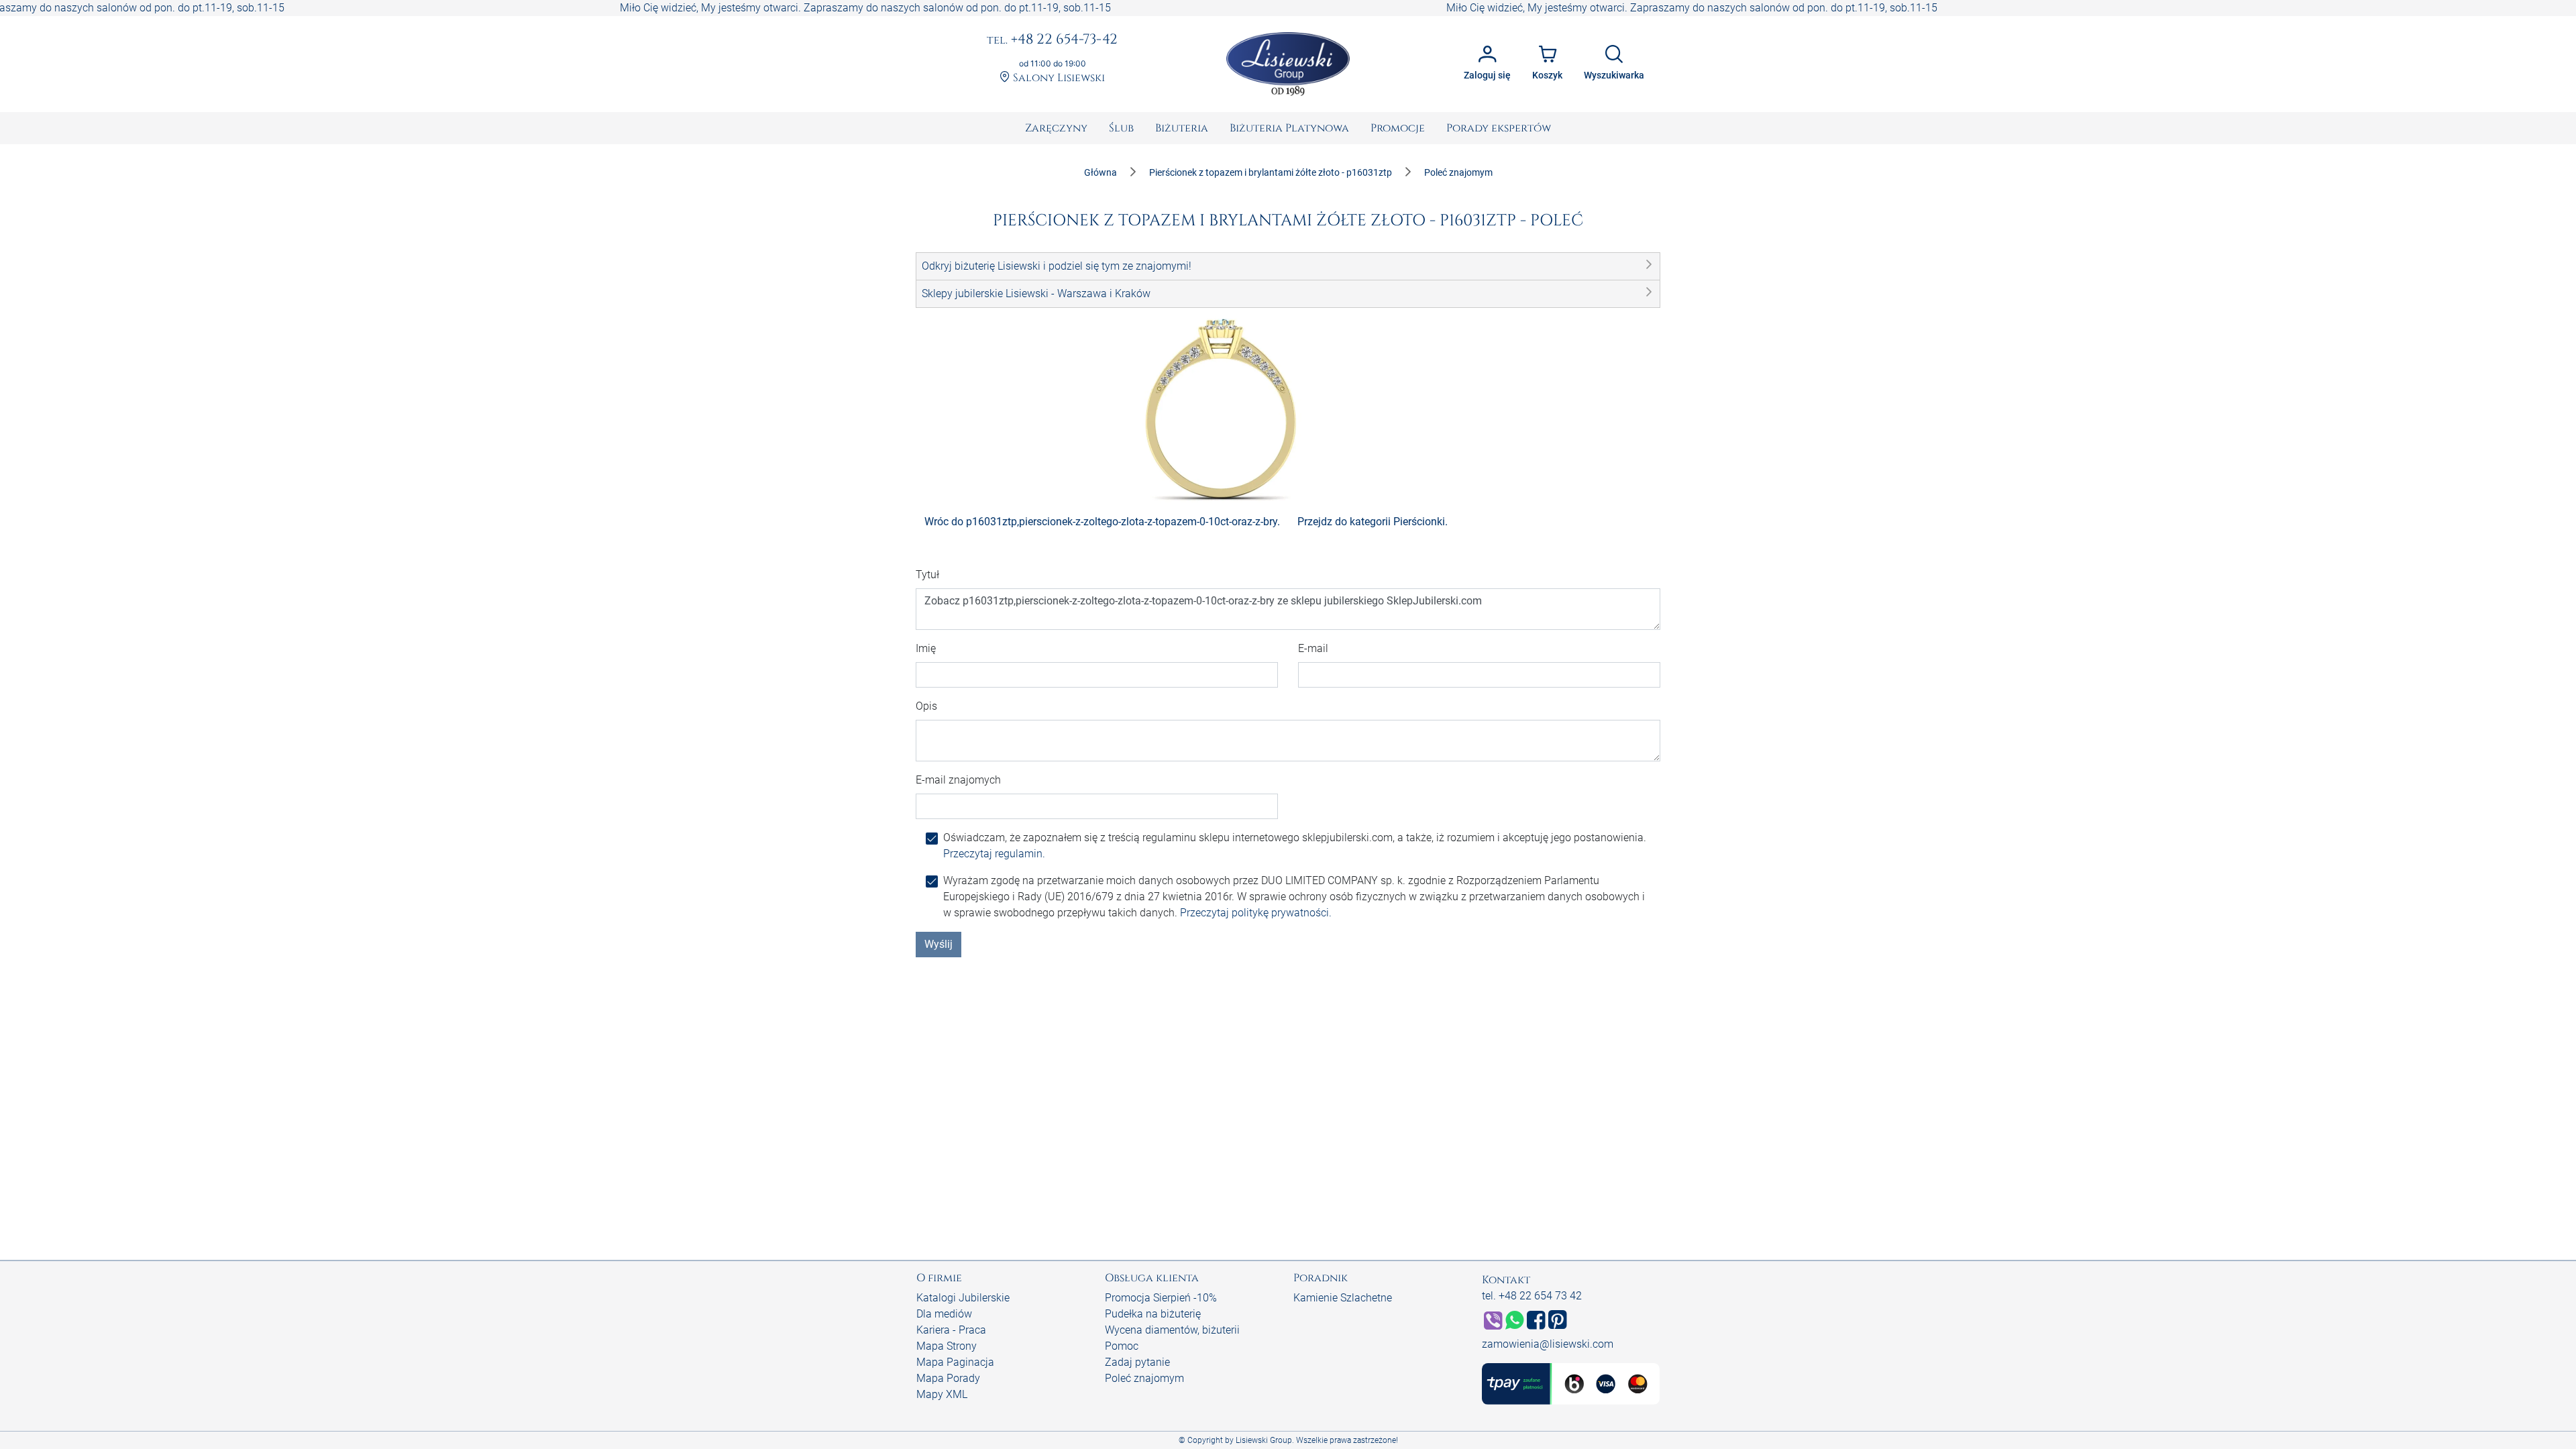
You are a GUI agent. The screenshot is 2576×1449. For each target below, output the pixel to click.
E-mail (1313, 648)
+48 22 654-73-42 (1052, 40)
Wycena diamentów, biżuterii (1172, 1330)
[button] (1288, 266)
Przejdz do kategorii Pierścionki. (1373, 522)
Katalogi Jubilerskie (963, 1298)
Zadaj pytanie (1137, 1362)
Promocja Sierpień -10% (1161, 1298)
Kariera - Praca (951, 1330)
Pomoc (1122, 1346)
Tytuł (927, 575)
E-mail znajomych (958, 780)
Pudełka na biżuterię (1153, 1314)
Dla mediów (944, 1314)
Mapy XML (942, 1394)
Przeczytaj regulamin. (994, 854)
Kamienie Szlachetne (1343, 1298)
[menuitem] (1056, 128)
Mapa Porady (948, 1378)
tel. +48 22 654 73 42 (1532, 1296)
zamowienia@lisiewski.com (1548, 1344)
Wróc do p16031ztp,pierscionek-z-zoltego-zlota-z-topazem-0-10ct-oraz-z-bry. (1102, 522)
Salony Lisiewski (1058, 78)
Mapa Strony (947, 1346)
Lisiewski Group (1264, 1440)
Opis (926, 706)
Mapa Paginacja (955, 1362)
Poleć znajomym (1144, 1378)
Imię (926, 648)
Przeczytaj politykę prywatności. (1256, 913)
